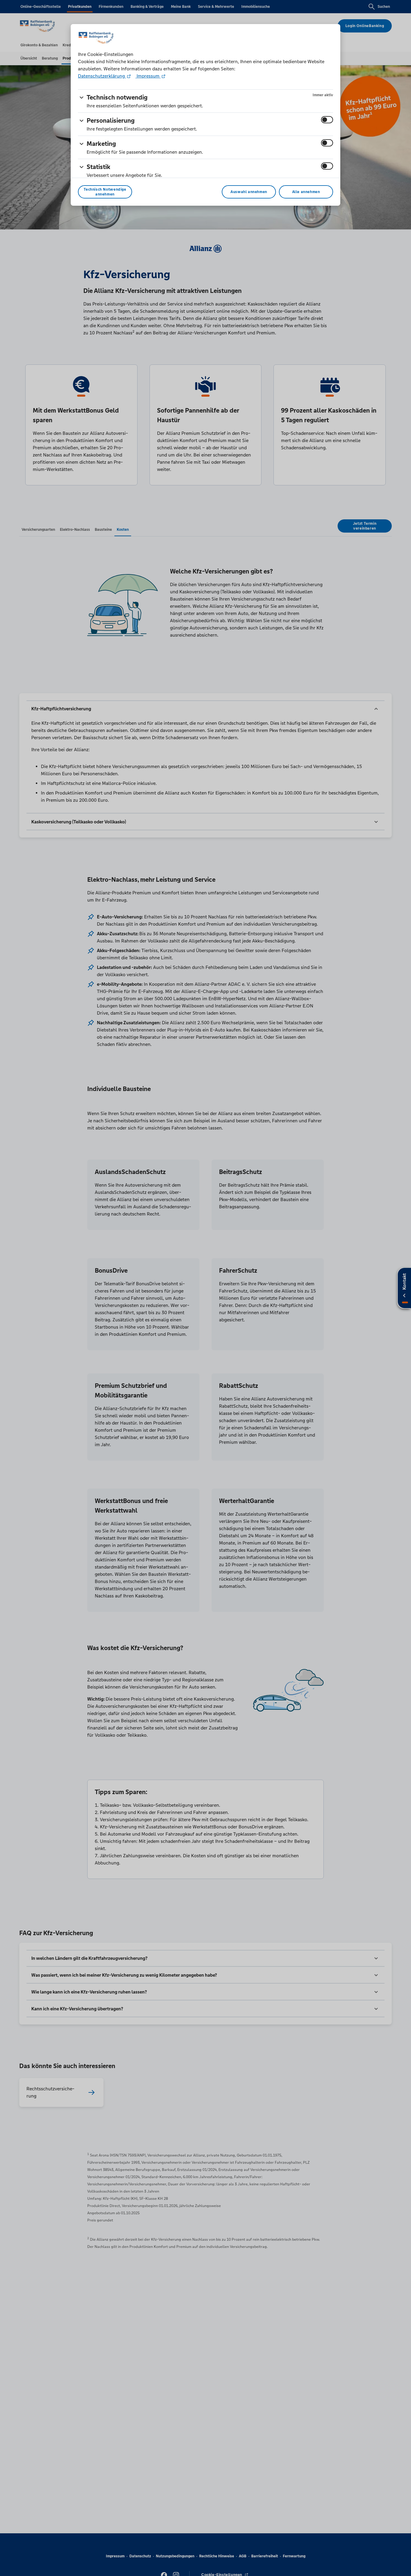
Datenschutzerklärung (102, 76)
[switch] (327, 120)
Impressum (148, 76)
